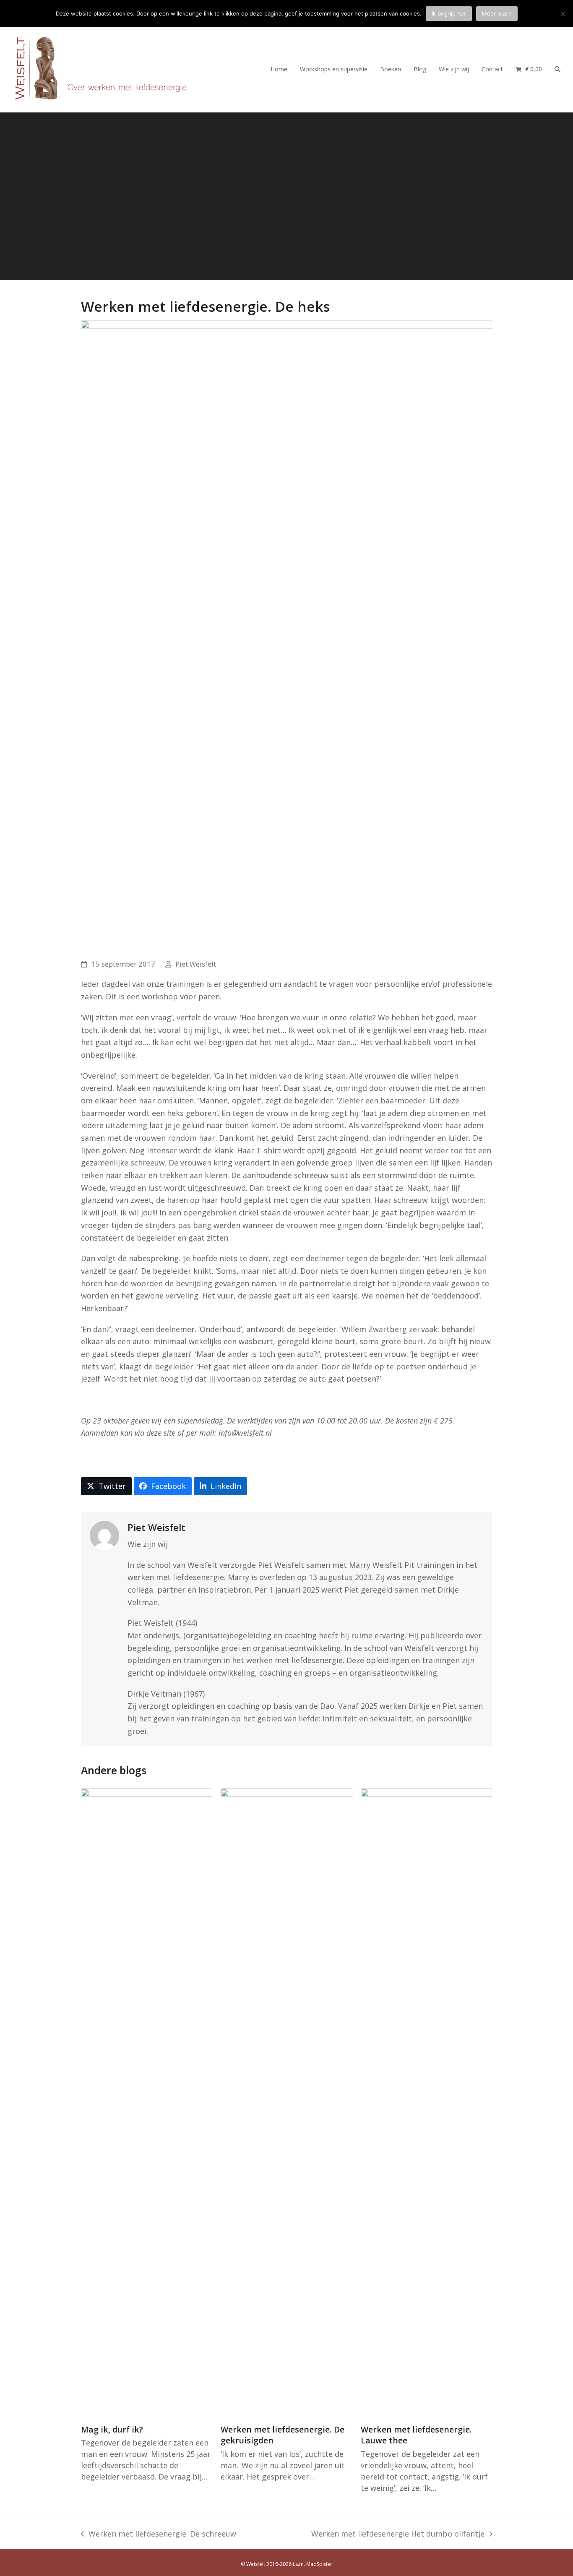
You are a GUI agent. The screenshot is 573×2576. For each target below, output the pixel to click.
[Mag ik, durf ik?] (147, 2102)
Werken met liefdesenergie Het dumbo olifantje (398, 2534)
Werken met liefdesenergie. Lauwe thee (416, 2435)
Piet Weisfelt (196, 964)
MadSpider (319, 2564)
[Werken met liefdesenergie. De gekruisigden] (286, 2102)
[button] (529, 68)
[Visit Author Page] (104, 1535)
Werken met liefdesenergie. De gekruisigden (283, 2435)
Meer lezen (497, 13)
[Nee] (563, 14)
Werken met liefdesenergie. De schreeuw (159, 2534)
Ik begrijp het (449, 13)
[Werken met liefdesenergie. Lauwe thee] (426, 2102)
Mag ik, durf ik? (112, 2429)
